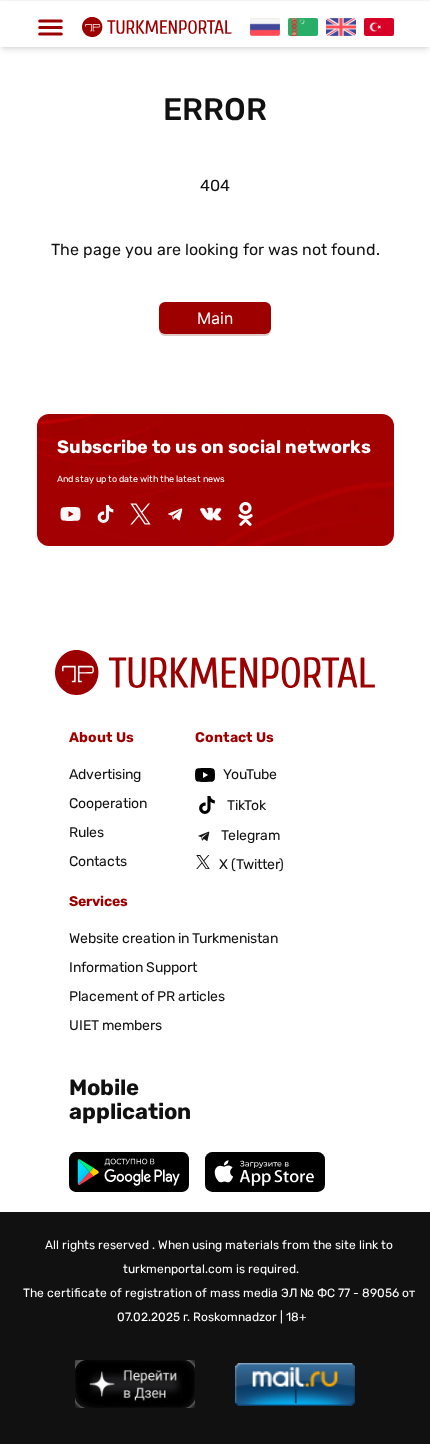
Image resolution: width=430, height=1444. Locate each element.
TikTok (246, 805)
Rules (86, 832)
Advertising (105, 774)
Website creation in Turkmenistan (173, 938)
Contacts (98, 861)
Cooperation (108, 803)
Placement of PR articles (147, 996)
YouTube (250, 774)
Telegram (250, 835)
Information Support (133, 967)
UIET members (115, 1025)
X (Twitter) (251, 864)
